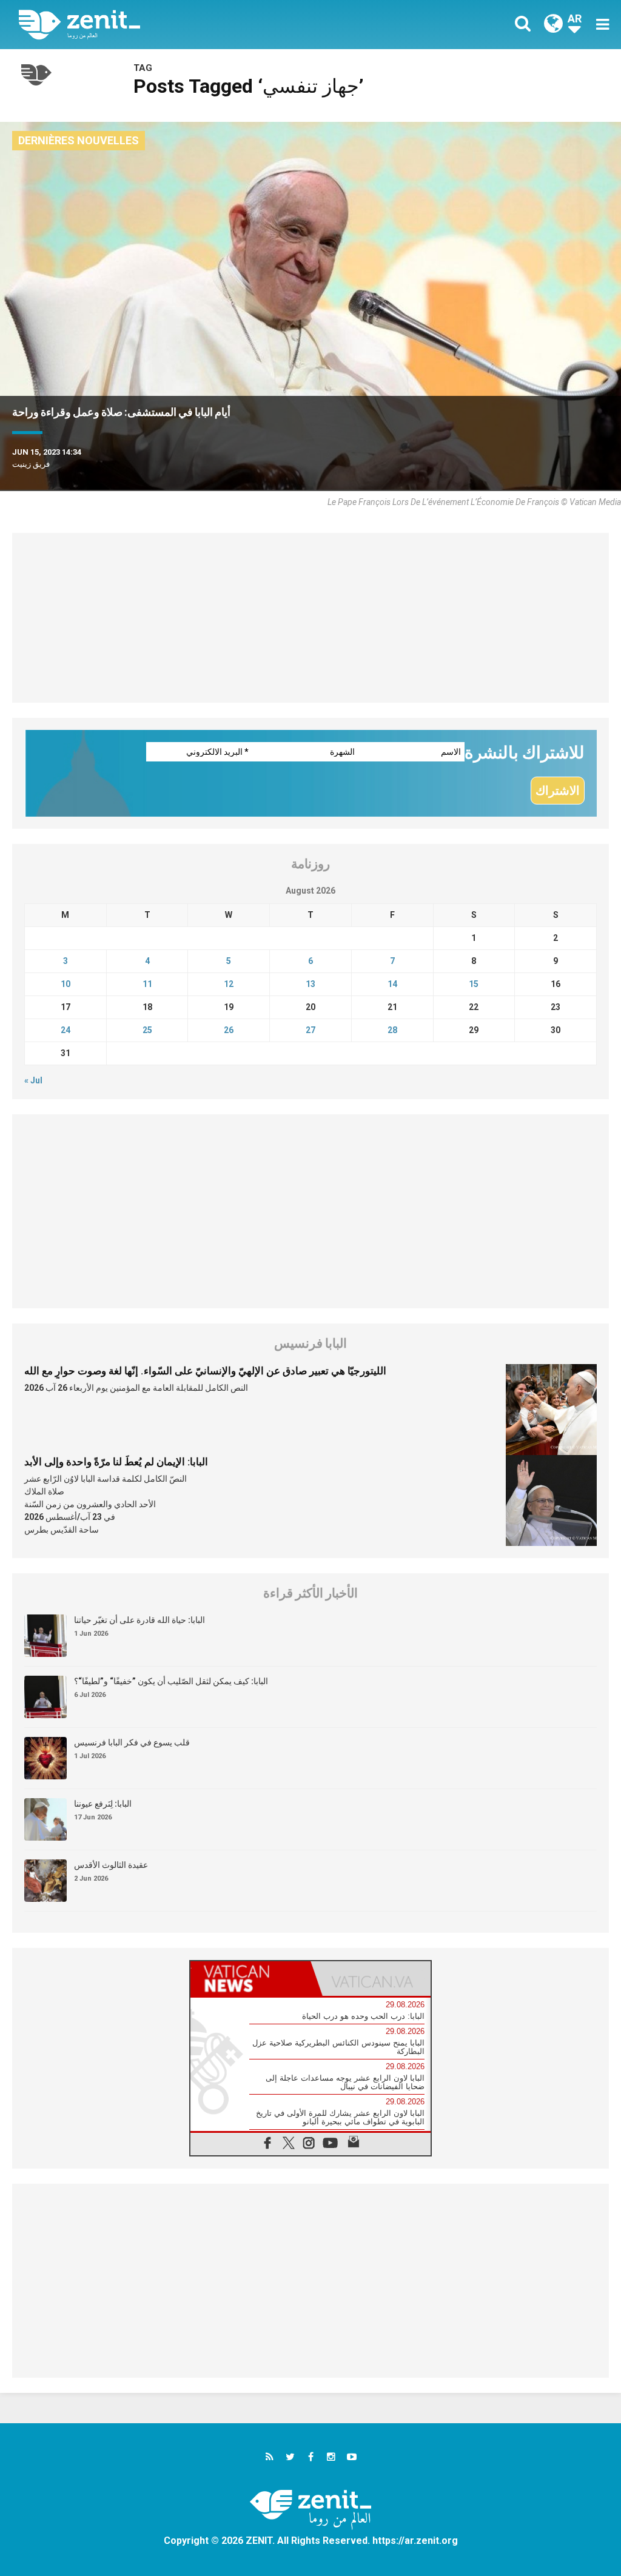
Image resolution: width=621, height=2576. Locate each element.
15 (474, 984)
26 (229, 1030)
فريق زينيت (31, 464)
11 (147, 984)
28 (392, 1030)
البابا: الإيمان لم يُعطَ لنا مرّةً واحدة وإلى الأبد (116, 1462)
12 (229, 984)
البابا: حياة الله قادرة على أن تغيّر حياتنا (139, 1620)
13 (310, 984)
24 (65, 1030)
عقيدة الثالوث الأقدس (111, 1865)
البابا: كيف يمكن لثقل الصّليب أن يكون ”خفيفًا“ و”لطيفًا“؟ (171, 1681)
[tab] (250, 1979)
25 (147, 1030)
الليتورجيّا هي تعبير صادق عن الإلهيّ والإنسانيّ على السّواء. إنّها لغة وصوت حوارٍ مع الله (205, 1371)
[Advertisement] (310, 618)
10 (65, 984)
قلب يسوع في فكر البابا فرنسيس (132, 1742)
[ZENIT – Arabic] (174, 25)
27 (310, 1030)
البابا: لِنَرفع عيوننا (103, 1804)
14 (392, 984)
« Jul (33, 1080)
